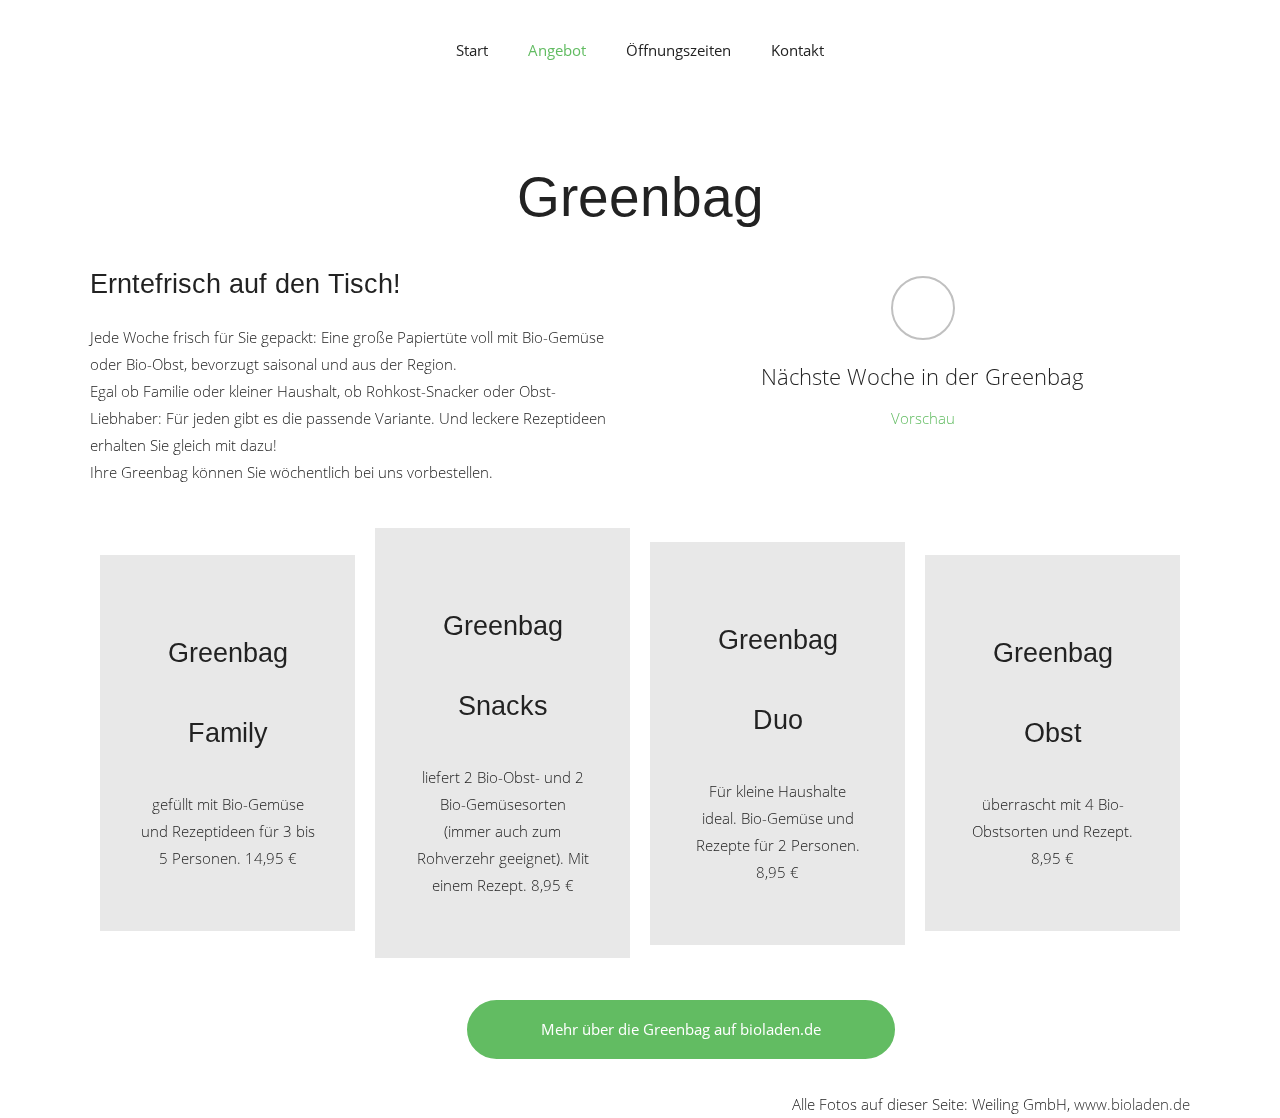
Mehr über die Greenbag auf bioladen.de (681, 1029)
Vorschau (923, 418)
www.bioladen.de (1132, 1104)
